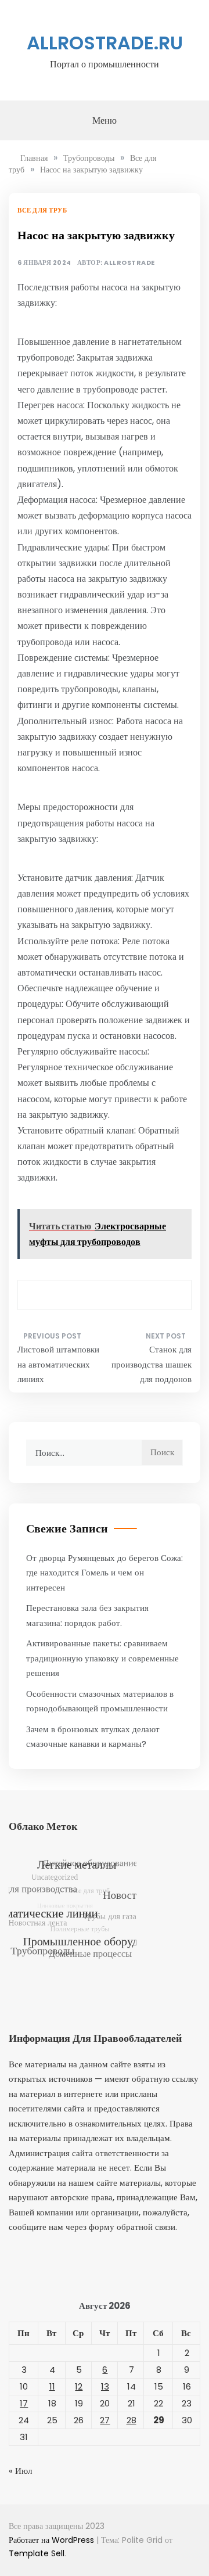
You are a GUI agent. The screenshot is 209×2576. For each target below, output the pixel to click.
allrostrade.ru (105, 43)
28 (131, 2420)
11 (52, 2386)
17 (24, 2403)
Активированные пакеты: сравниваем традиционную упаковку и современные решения (102, 1658)
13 (105, 2386)
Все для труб (42, 210)
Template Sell (37, 2553)
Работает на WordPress (53, 2540)
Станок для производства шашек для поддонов (152, 1364)
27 (105, 2420)
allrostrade (129, 263)
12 (79, 2386)
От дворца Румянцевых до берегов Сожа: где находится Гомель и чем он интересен (105, 1573)
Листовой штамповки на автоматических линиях (58, 1364)
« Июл (20, 2471)
